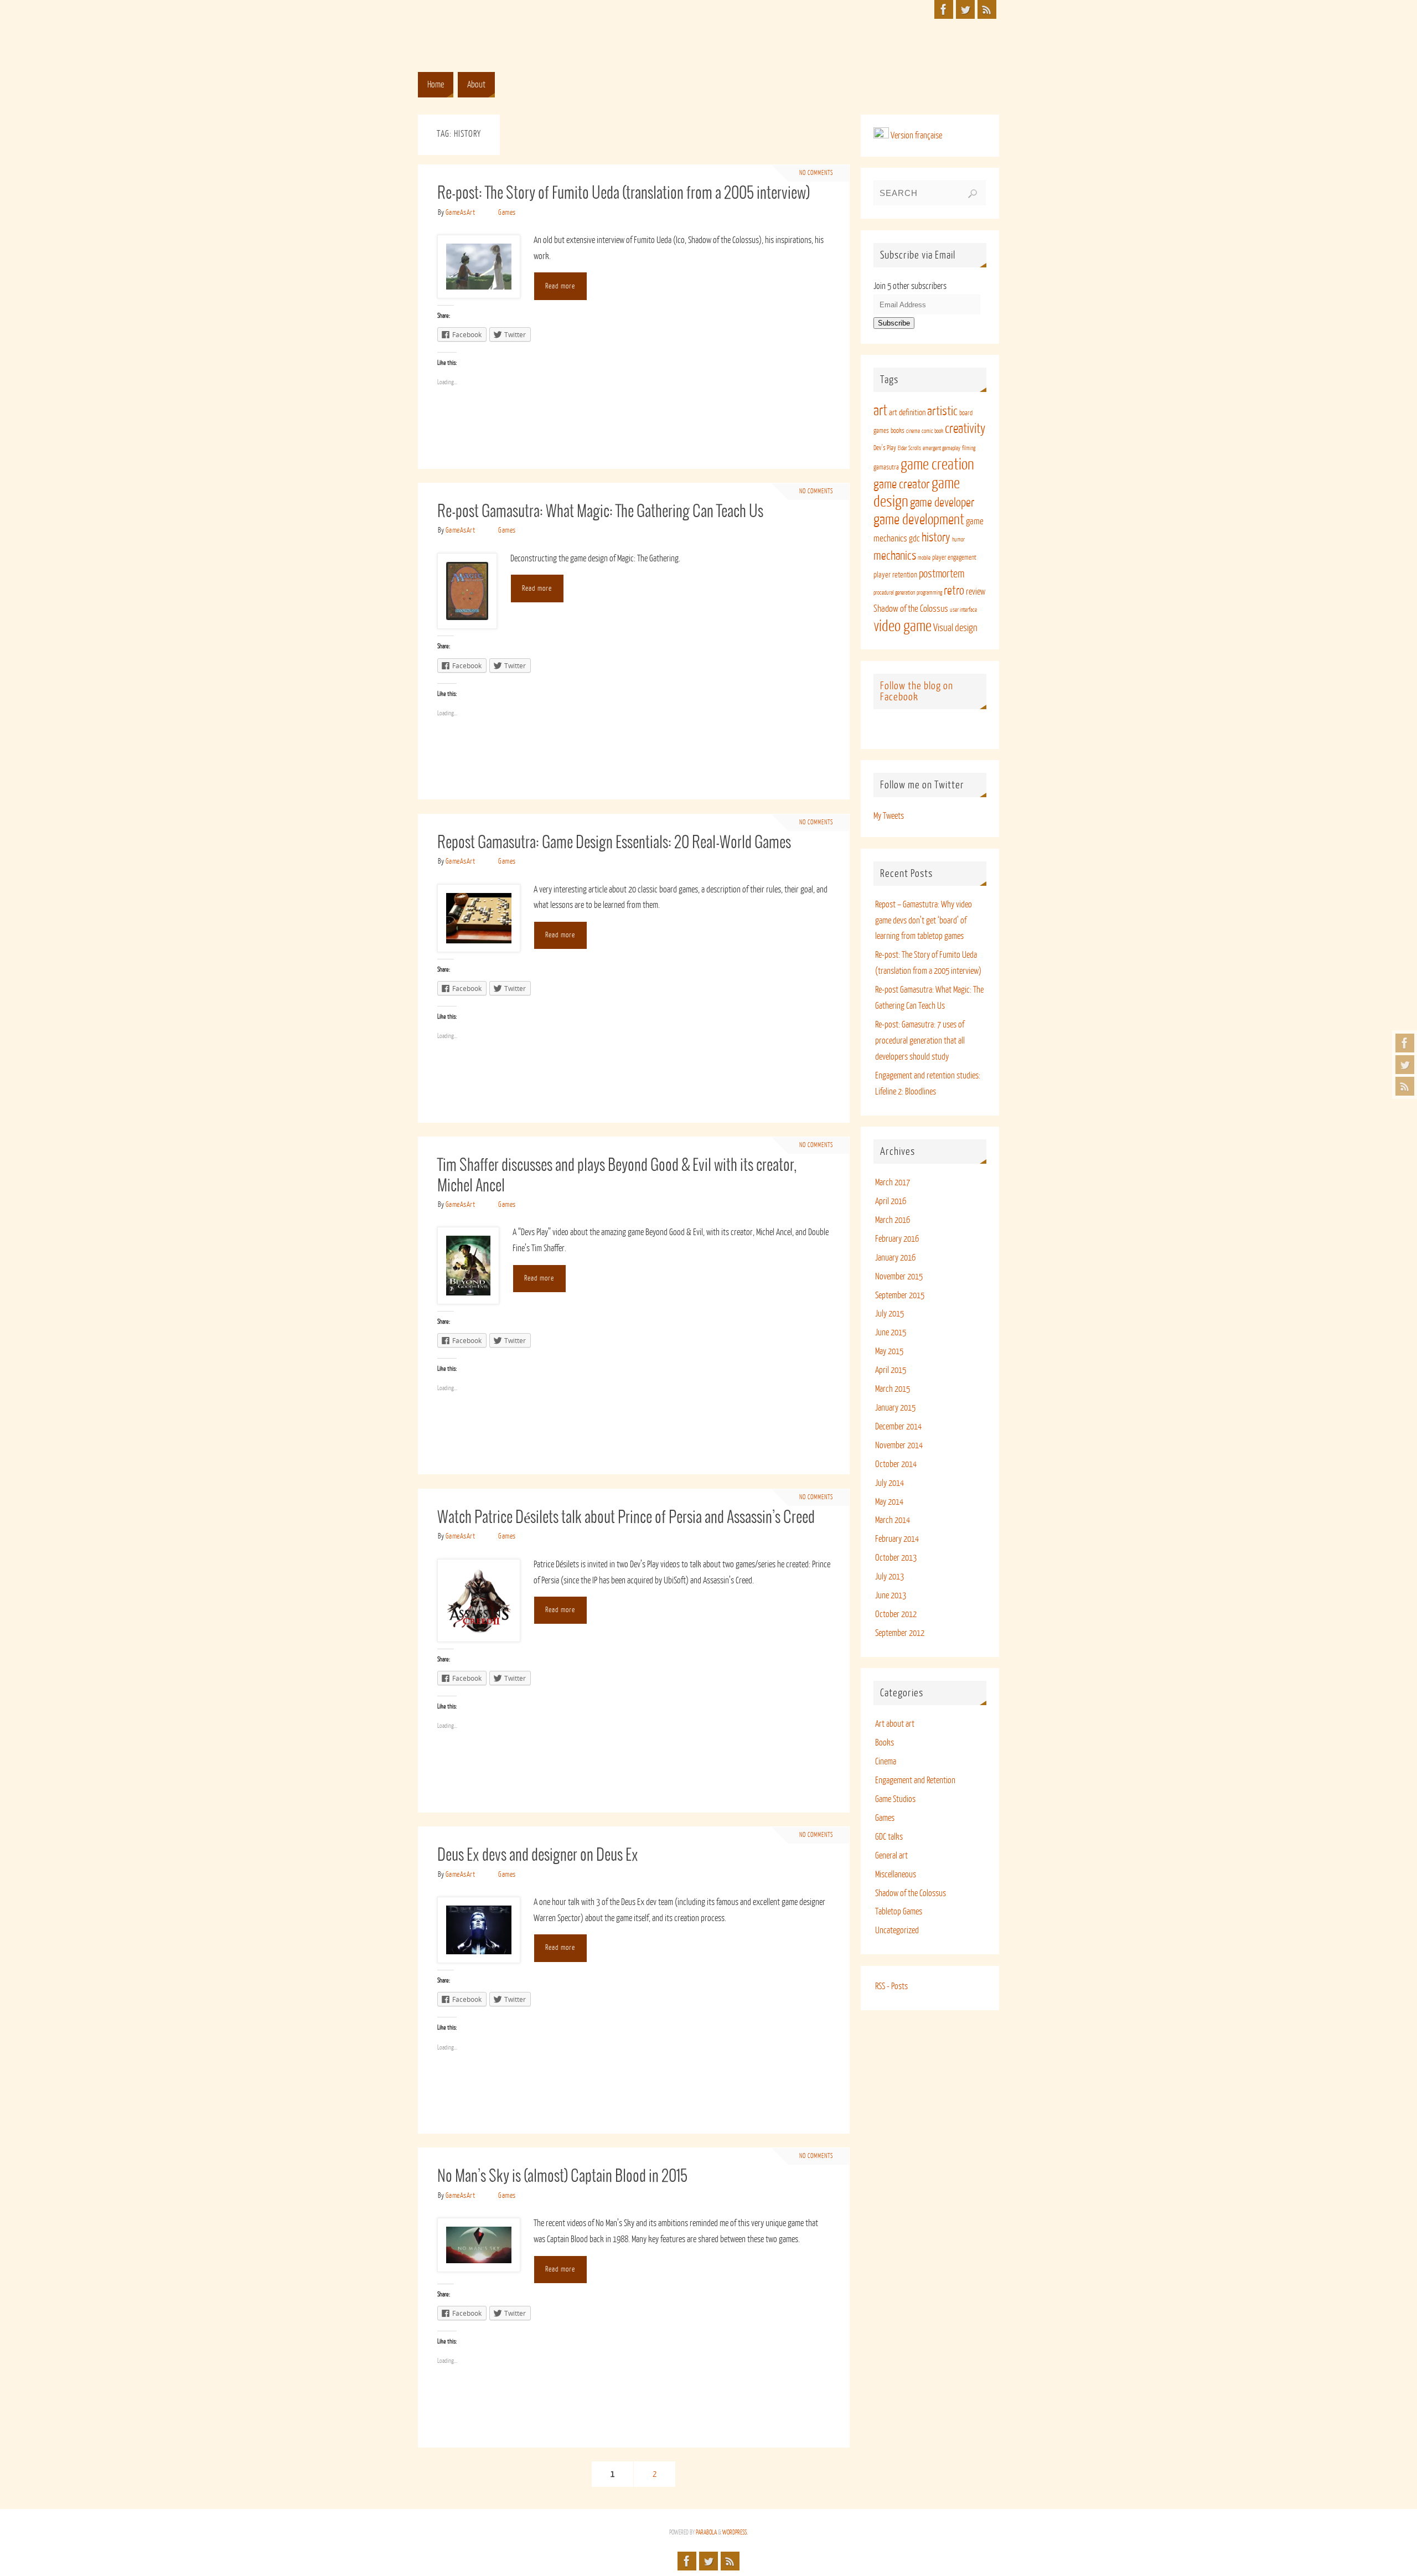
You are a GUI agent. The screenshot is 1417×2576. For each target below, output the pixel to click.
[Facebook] (1405, 1043)
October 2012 (896, 1614)
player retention (895, 575)
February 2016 (897, 1239)
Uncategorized (897, 1930)
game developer (942, 503)
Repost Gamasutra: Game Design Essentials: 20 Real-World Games (614, 843)
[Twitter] (1405, 1065)
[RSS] (1405, 1086)
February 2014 (897, 1539)
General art (891, 1856)
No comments (816, 173)
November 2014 (899, 1446)
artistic (942, 411)
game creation (937, 464)
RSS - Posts (891, 1986)
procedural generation (894, 593)
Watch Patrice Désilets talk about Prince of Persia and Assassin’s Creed (626, 1518)
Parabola (706, 2533)
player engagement (954, 557)
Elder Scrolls (909, 448)
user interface (963, 610)
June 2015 (891, 1333)
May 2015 (889, 1351)
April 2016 (891, 1201)
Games (507, 212)
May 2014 (889, 1502)
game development (919, 520)
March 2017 (893, 1183)
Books (885, 1743)
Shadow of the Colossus (911, 609)
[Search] (973, 194)
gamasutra (886, 467)
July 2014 (889, 1483)
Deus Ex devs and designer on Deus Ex (538, 1856)
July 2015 (889, 1314)
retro (954, 591)
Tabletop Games (899, 1912)
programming (929, 593)
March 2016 (893, 1220)
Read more (560, 286)
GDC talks (889, 1837)
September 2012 (900, 1633)
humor (958, 540)
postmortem (942, 574)
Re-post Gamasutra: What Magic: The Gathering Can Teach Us (600, 512)
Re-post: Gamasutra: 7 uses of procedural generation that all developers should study (920, 1041)
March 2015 (893, 1389)
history (936, 538)
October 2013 (896, 1558)
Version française (916, 136)
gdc (914, 539)
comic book (932, 431)
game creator (902, 484)
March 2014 (893, 1520)
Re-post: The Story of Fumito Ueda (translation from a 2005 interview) (624, 194)
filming (969, 448)
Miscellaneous (896, 1875)
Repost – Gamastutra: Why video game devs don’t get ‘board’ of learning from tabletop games (924, 921)
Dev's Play (885, 448)
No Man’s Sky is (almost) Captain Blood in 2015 (562, 2177)
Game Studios (895, 1799)
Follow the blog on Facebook (917, 691)
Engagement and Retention (915, 1780)
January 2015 (895, 1408)
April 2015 (891, 1370)
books (898, 431)
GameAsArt (461, 212)
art (880, 411)
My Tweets (889, 816)
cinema (913, 431)
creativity (965, 429)
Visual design (955, 628)
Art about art (895, 1724)
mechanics (895, 556)
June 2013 (891, 1596)
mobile (924, 558)
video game (903, 626)
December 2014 (898, 1427)
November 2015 (899, 1277)
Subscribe (894, 323)
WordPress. (735, 2533)
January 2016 (895, 1258)
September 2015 (900, 1295)
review (976, 592)
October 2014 (896, 1464)
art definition (907, 413)
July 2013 (889, 1577)
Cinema (886, 1762)
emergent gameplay (942, 448)
